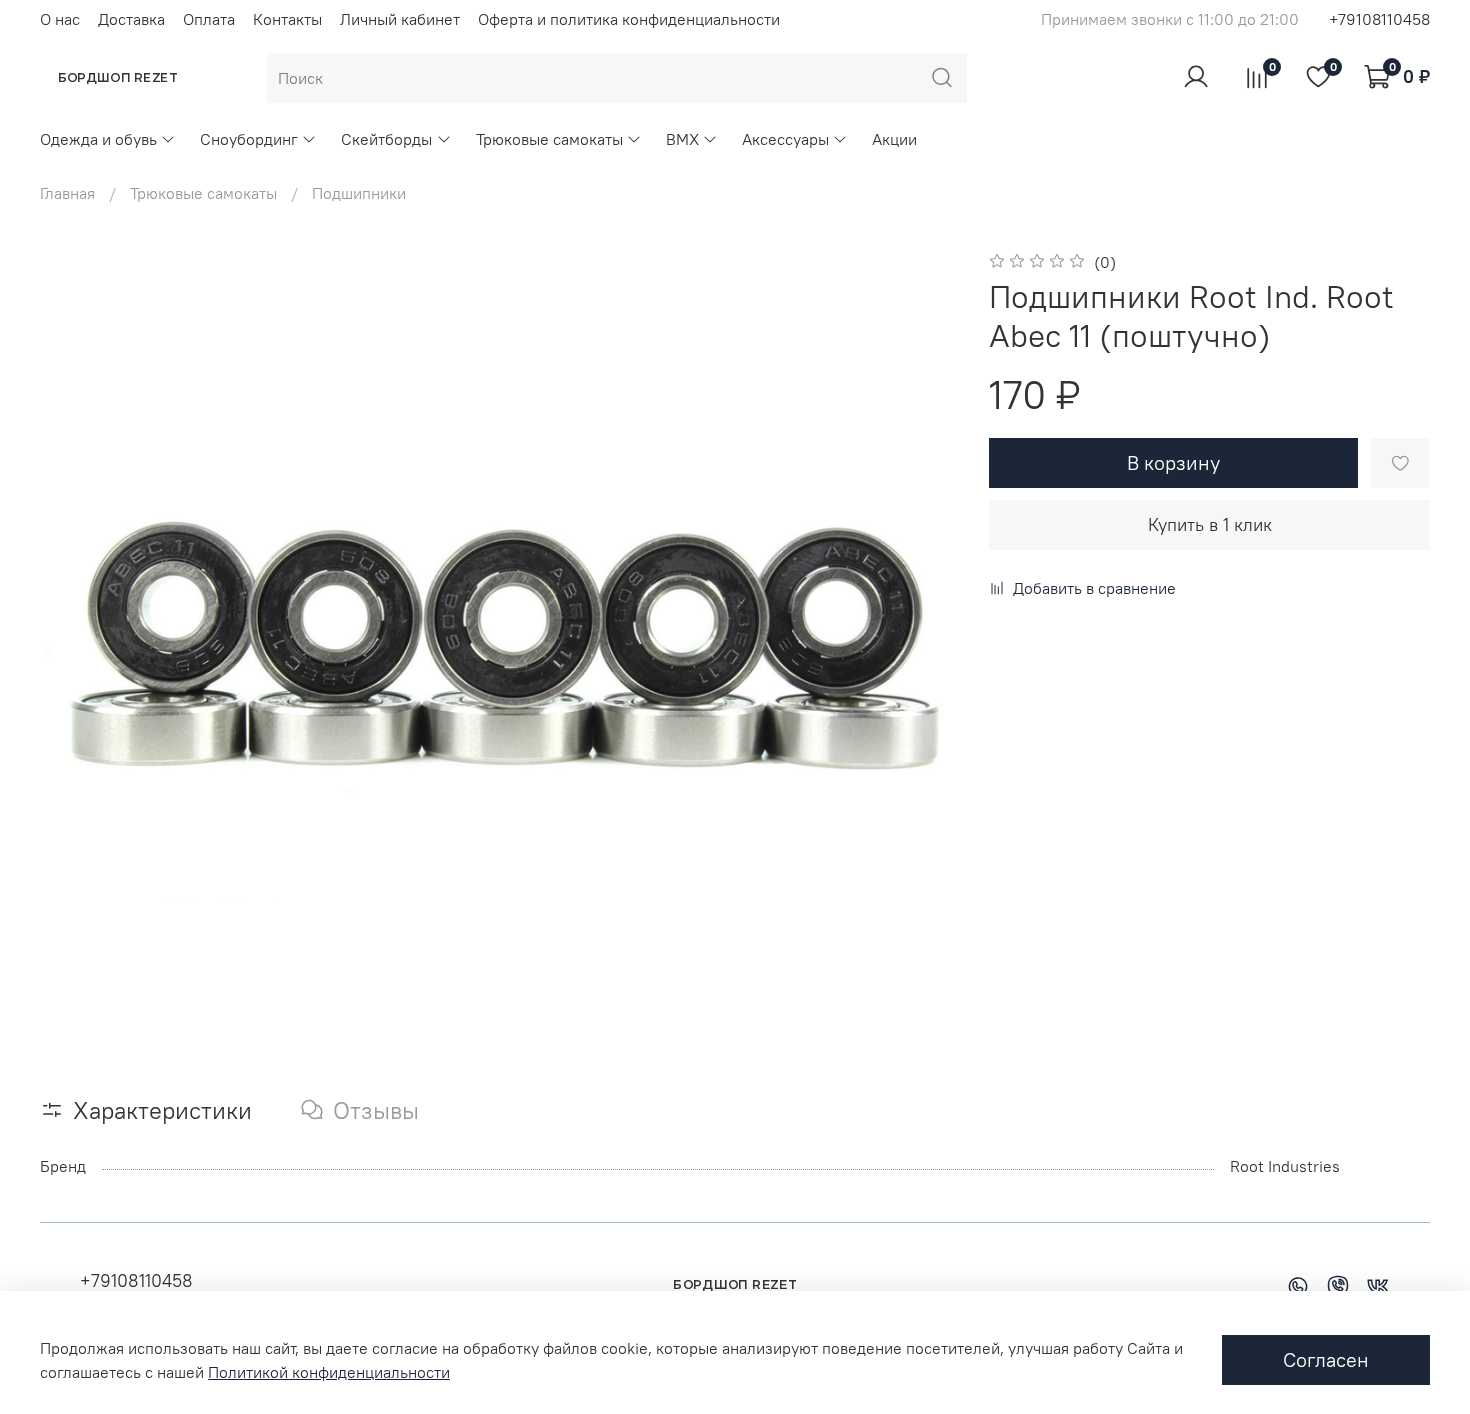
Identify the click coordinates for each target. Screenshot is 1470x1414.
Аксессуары (785, 139)
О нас (60, 19)
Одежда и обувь (98, 139)
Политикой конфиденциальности (329, 1372)
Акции (894, 139)
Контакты (287, 19)
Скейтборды (386, 139)
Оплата (209, 19)
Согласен (1326, 1359)
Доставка (131, 19)
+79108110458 (1379, 19)
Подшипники (359, 193)
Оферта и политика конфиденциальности (629, 19)
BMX (682, 139)
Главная (67, 193)
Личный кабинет (400, 19)
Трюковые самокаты (549, 139)
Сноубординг (249, 139)
